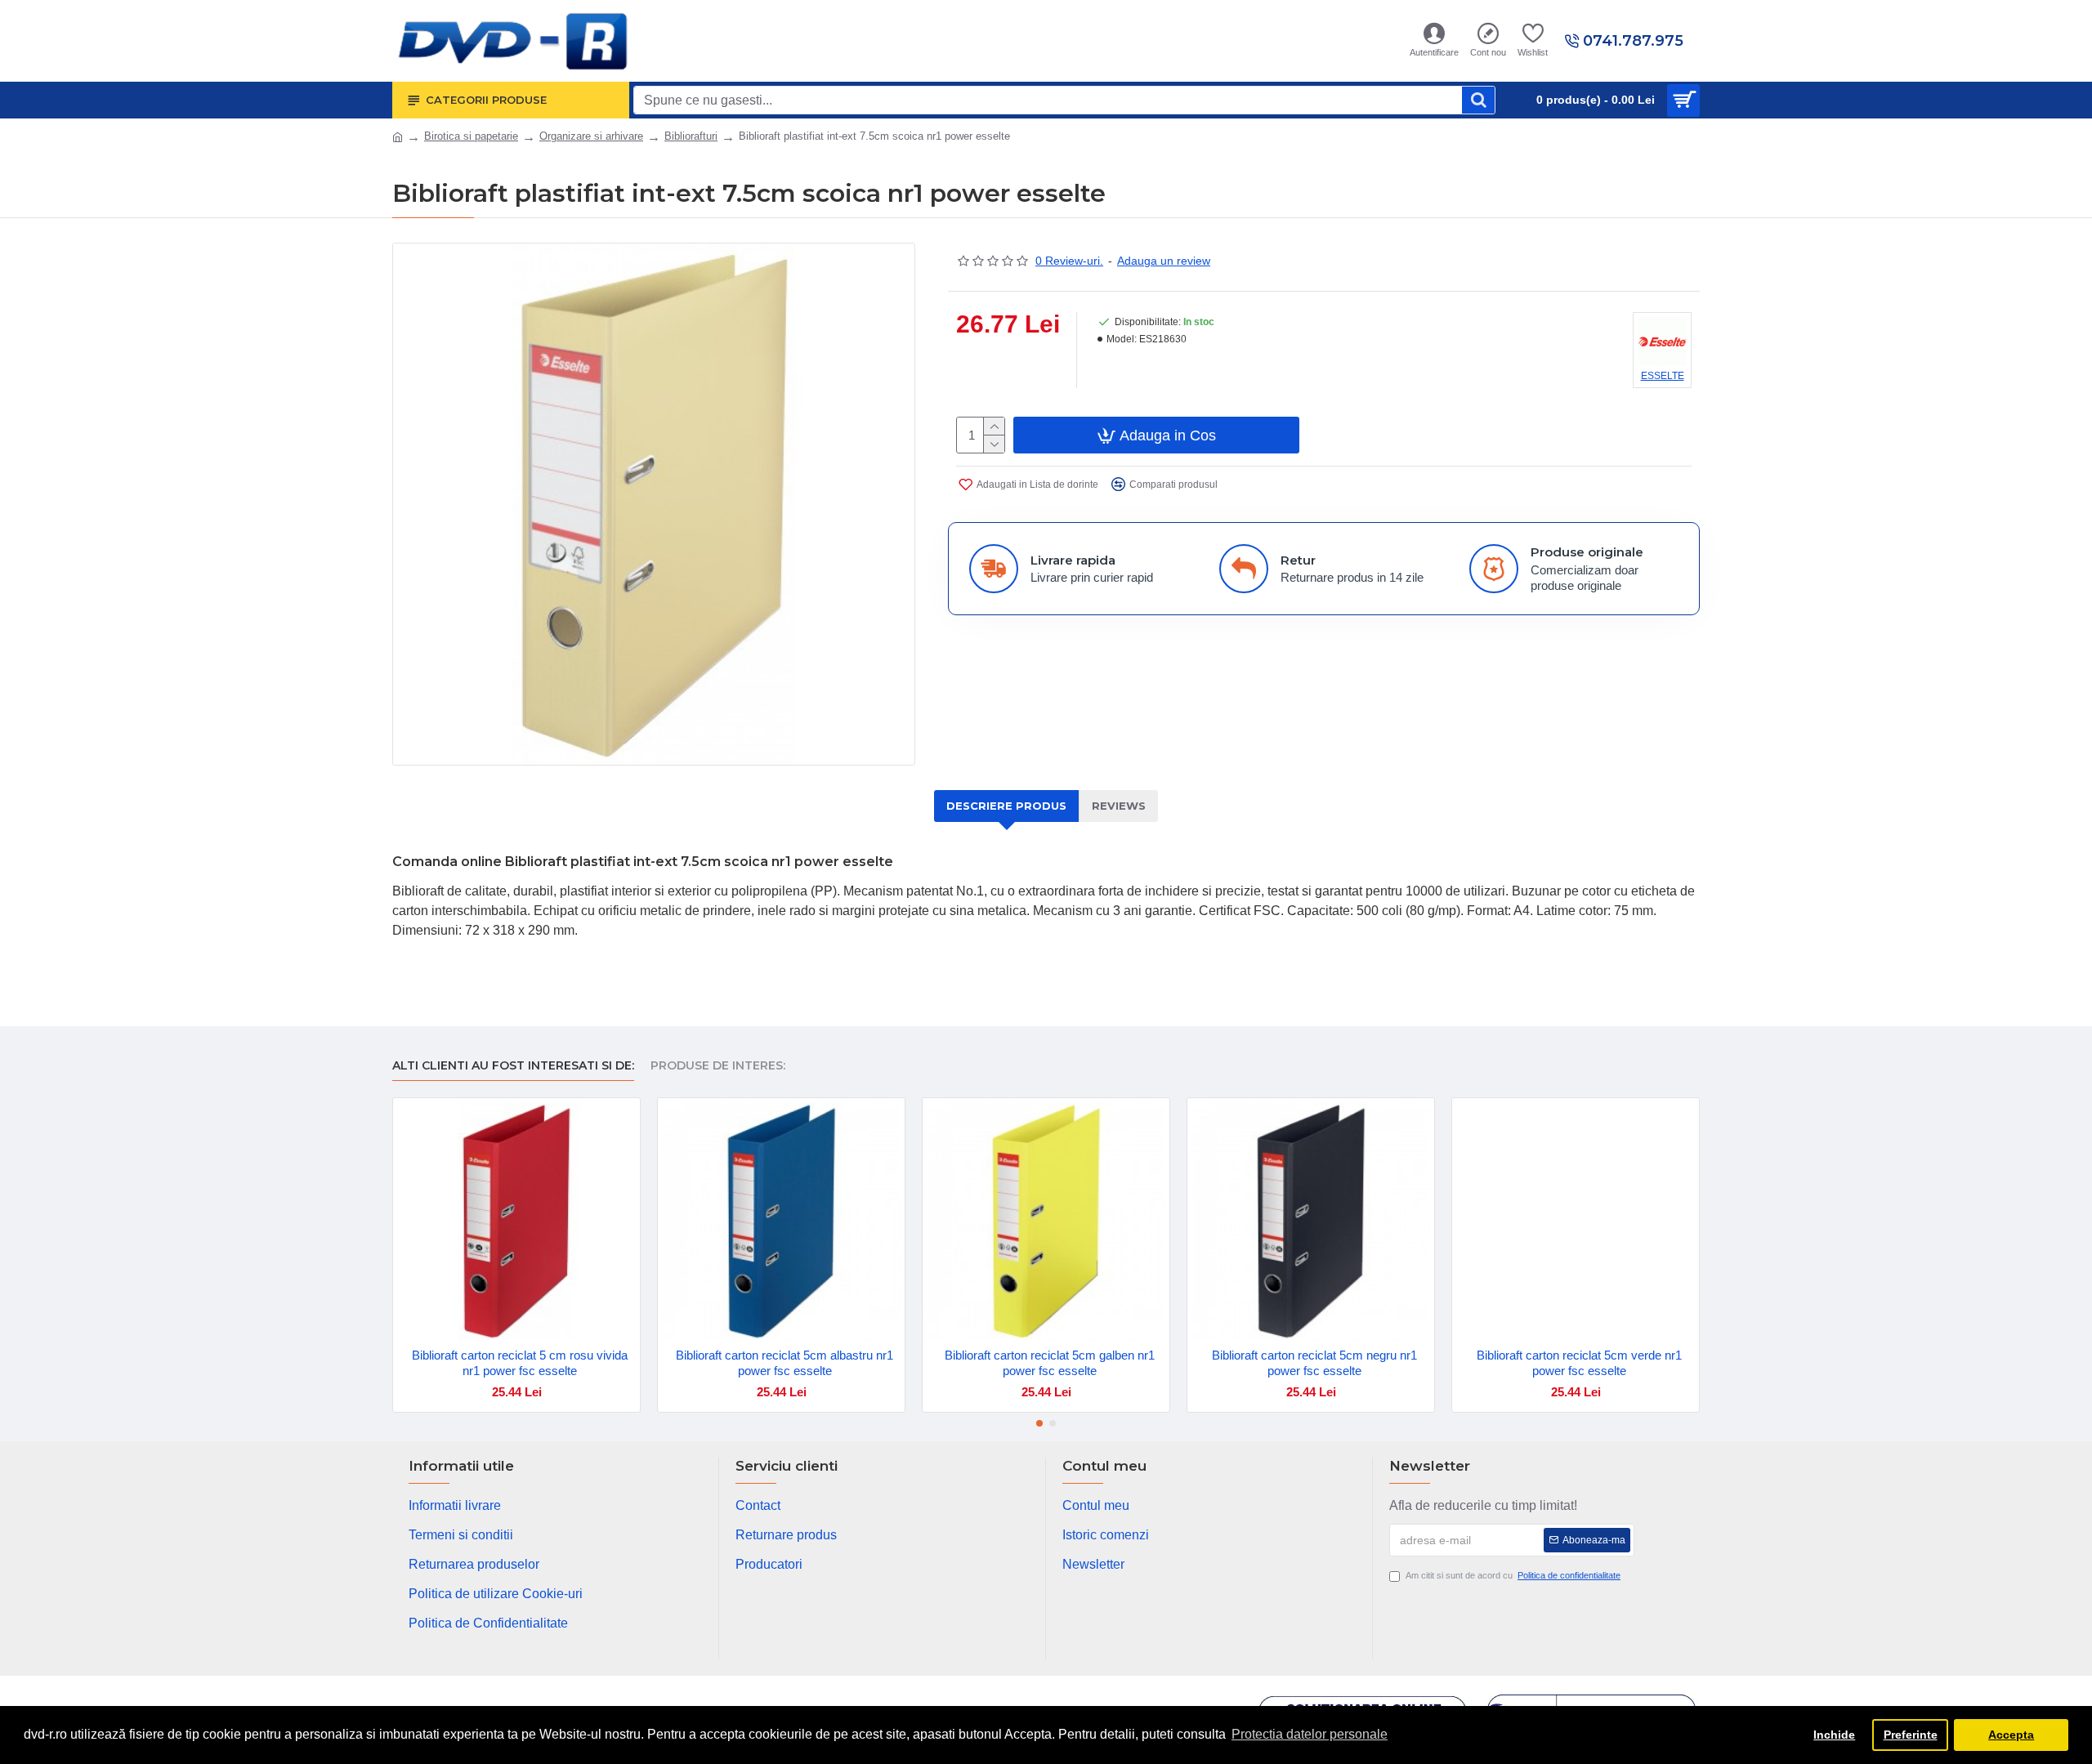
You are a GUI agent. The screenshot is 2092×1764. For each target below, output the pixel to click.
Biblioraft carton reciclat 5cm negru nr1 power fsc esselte (1314, 1363)
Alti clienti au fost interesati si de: (513, 1066)
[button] (1039, 1423)
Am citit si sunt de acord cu (1513, 1575)
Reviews (1119, 806)
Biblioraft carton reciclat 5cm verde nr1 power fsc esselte (1579, 1363)
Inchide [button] (1834, 1735)
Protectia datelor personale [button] (1310, 1734)
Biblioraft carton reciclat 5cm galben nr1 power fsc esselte (1050, 1363)
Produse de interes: (718, 1066)
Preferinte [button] (1911, 1735)
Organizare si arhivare (591, 136)
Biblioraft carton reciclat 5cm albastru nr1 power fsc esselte (784, 1363)
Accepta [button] (2011, 1735)
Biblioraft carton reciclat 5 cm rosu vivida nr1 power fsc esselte (520, 1363)
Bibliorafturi (691, 136)
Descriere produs (1006, 806)
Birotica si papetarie (471, 136)
